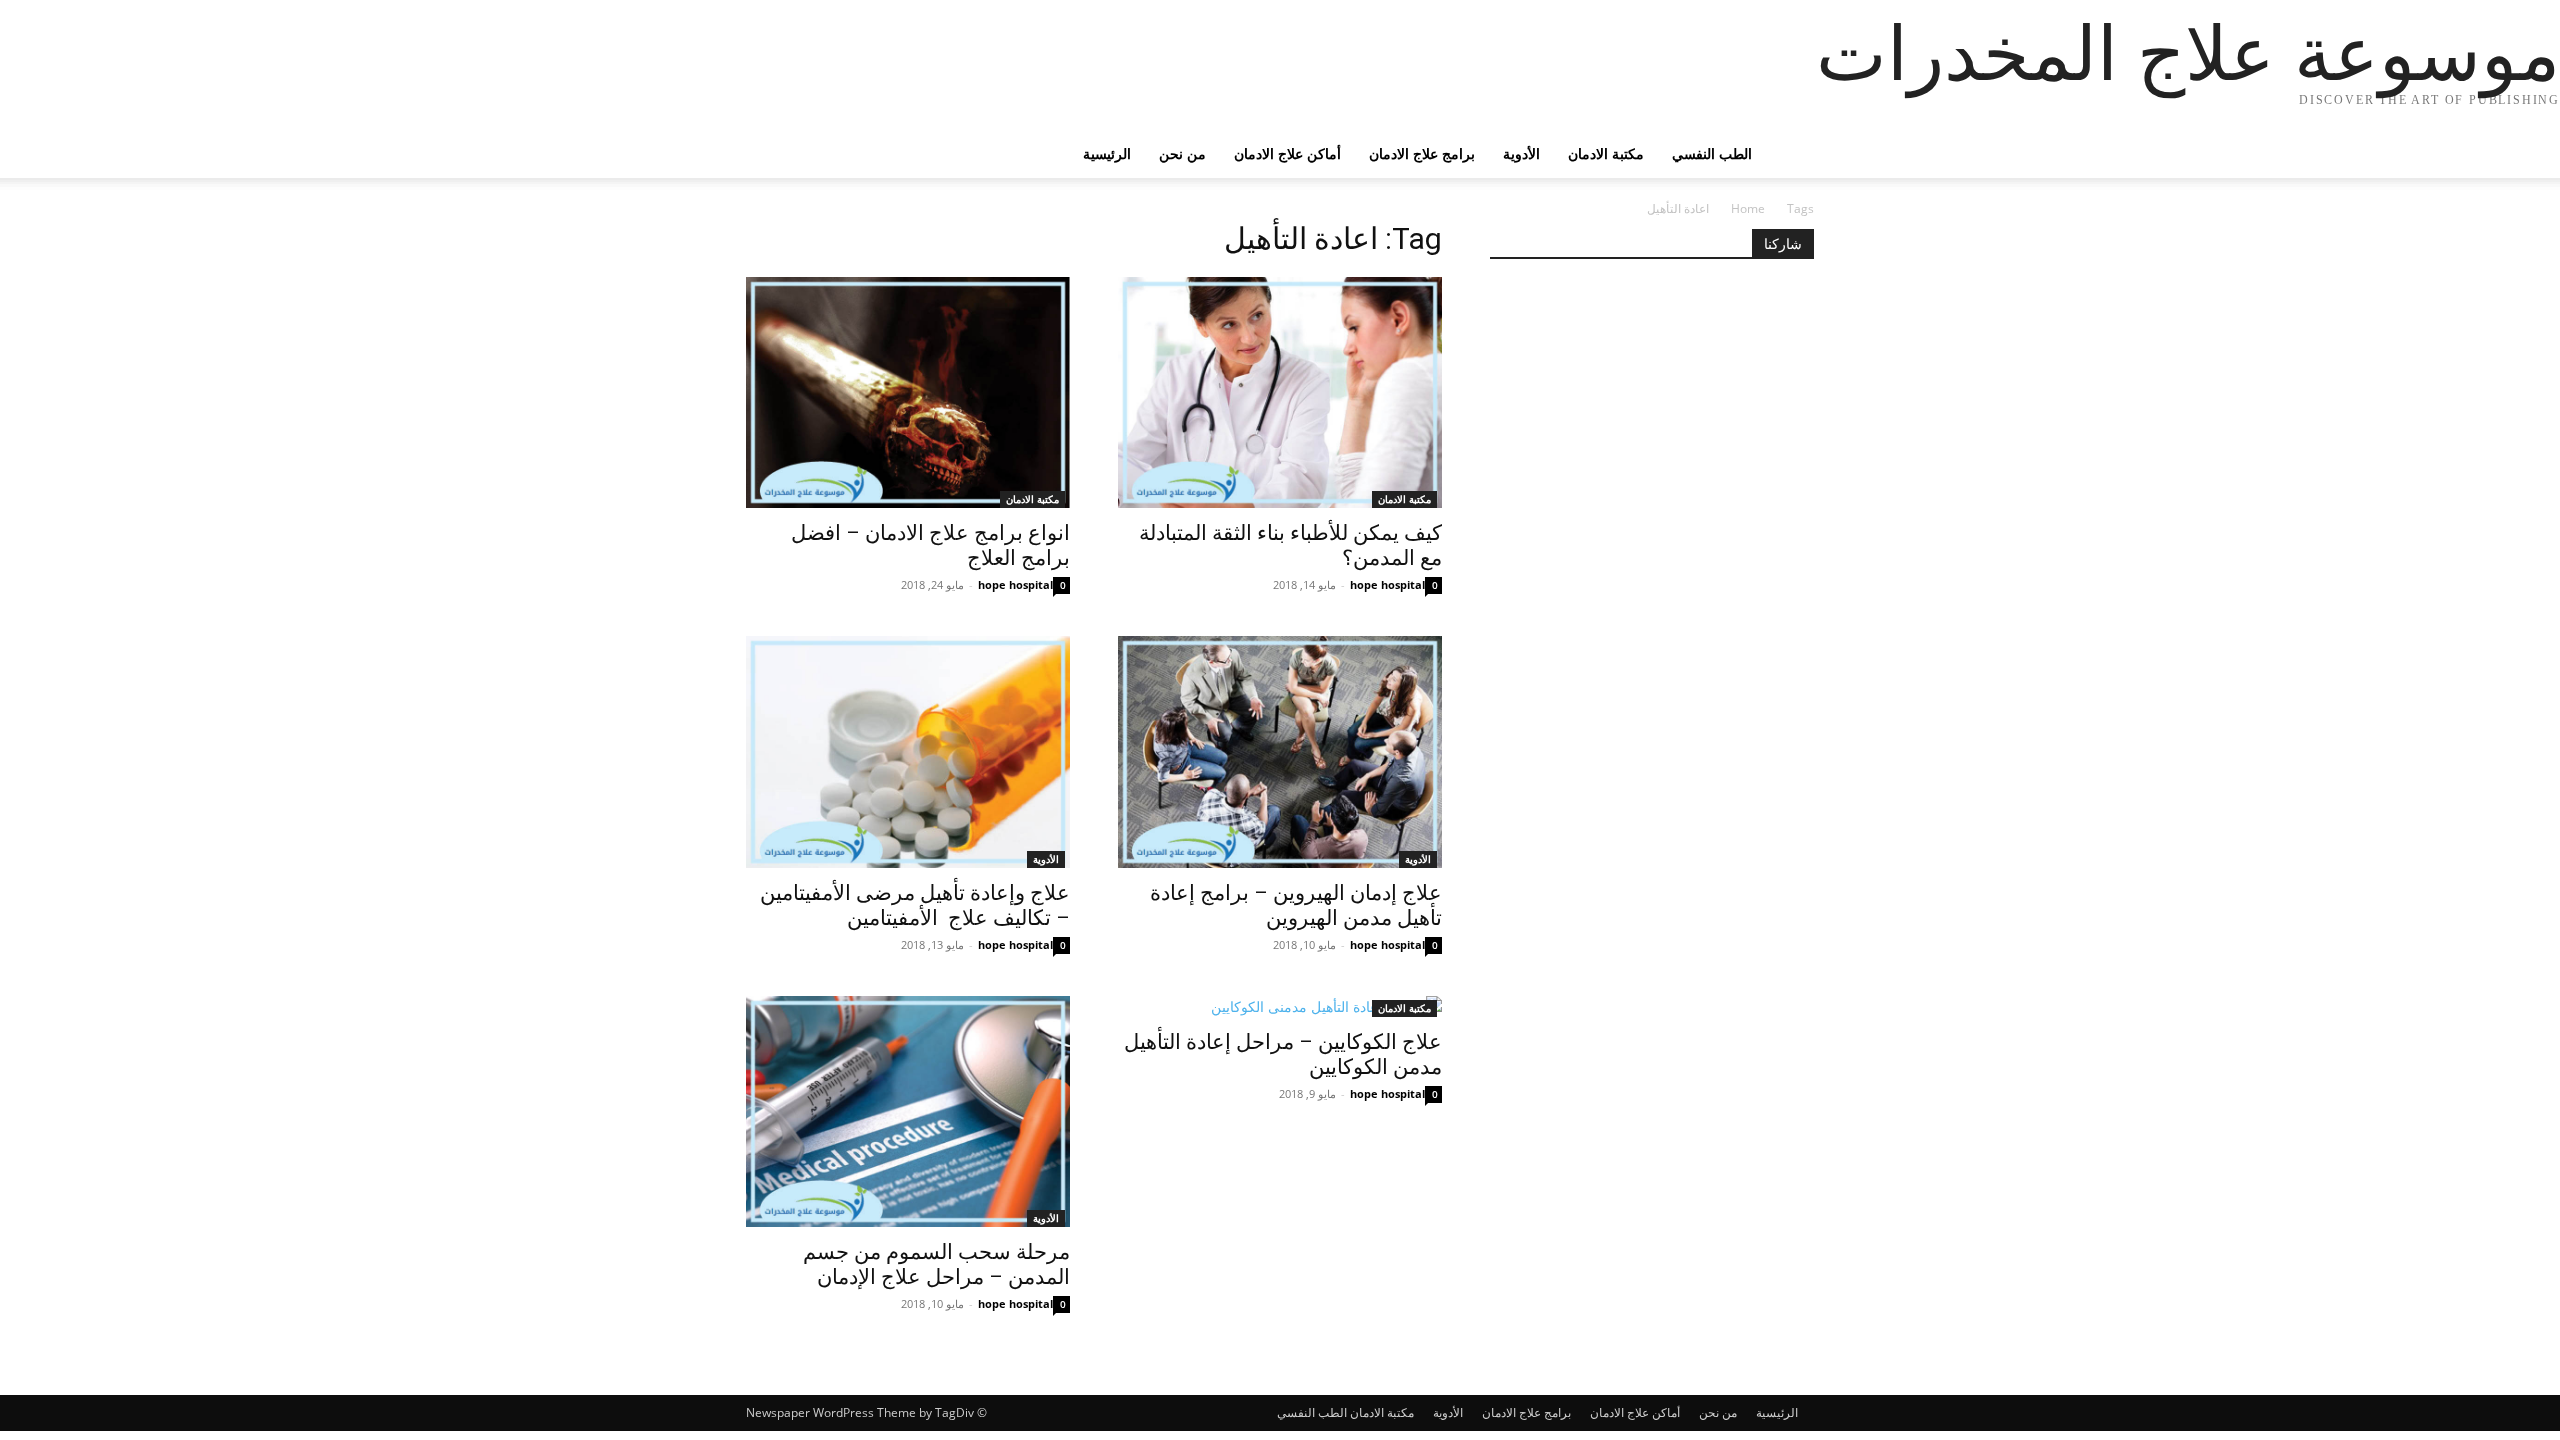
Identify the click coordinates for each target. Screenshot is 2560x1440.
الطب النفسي (1712, 153)
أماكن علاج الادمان (1287, 153)
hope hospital (1015, 584)
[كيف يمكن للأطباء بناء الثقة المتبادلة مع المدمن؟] (1280, 392)
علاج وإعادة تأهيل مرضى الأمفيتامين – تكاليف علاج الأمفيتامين (915, 905)
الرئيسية (1107, 153)
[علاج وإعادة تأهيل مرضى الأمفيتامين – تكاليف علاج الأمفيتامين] (908, 751)
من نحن (1182, 153)
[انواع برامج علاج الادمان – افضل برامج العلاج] (908, 392)
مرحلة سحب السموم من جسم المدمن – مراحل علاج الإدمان (936, 1264)
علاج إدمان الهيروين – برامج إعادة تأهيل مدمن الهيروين (1296, 905)
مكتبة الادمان (1606, 153)
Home (1748, 208)
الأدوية (1521, 153)
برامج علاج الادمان (1422, 153)
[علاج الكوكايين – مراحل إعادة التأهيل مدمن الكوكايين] (1280, 1006)
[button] (1790, 155)
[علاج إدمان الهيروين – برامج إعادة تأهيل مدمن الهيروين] (1280, 751)
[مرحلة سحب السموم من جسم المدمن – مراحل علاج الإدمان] (908, 1111)
